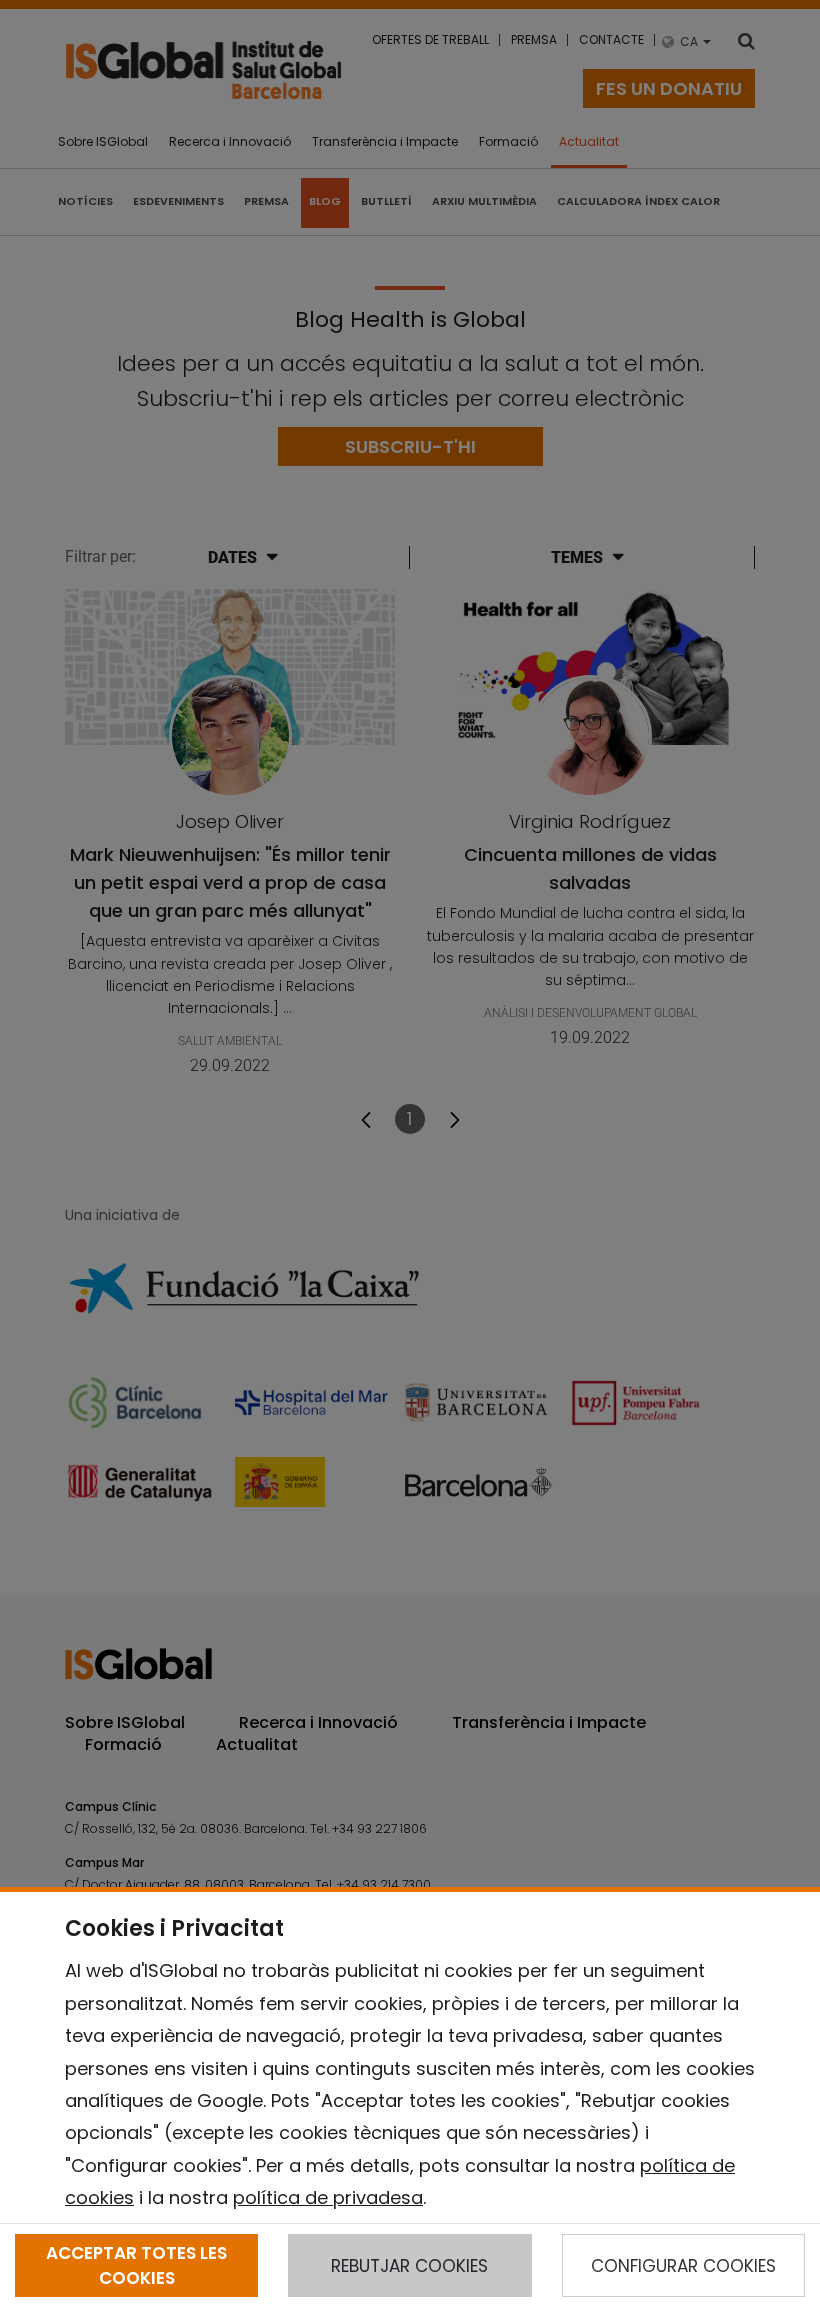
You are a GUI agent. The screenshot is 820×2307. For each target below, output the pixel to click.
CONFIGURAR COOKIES (683, 2266)
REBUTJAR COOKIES (409, 2266)
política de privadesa (328, 2197)
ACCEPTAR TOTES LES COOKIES (136, 2265)
